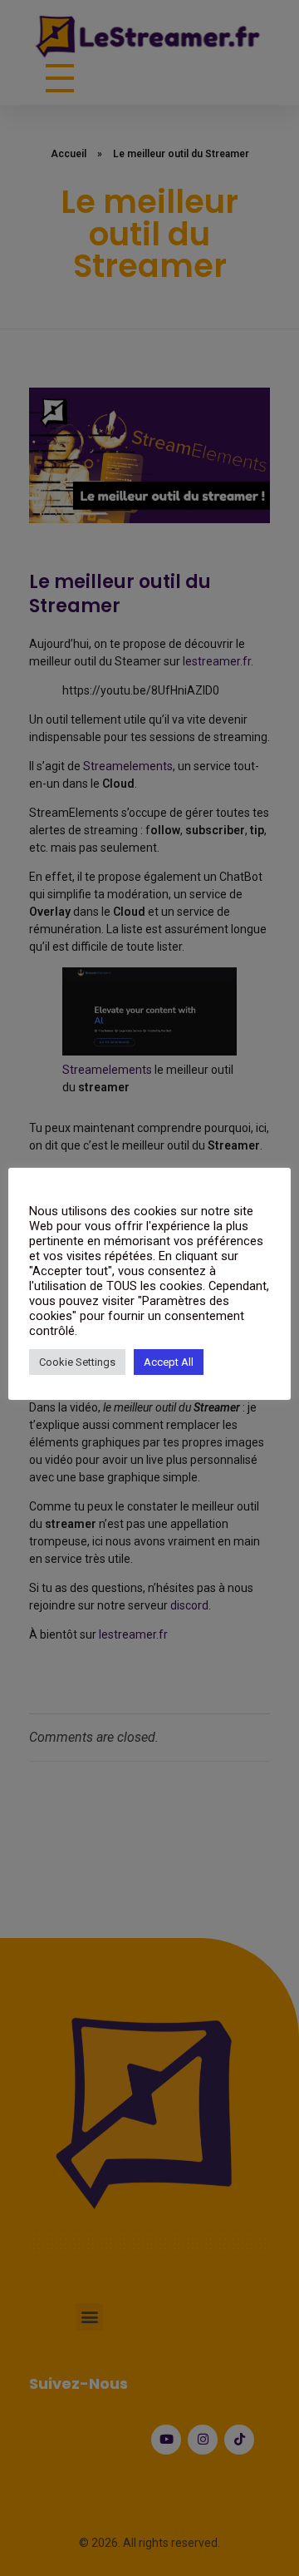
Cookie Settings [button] (77, 1362)
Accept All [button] (169, 1362)
